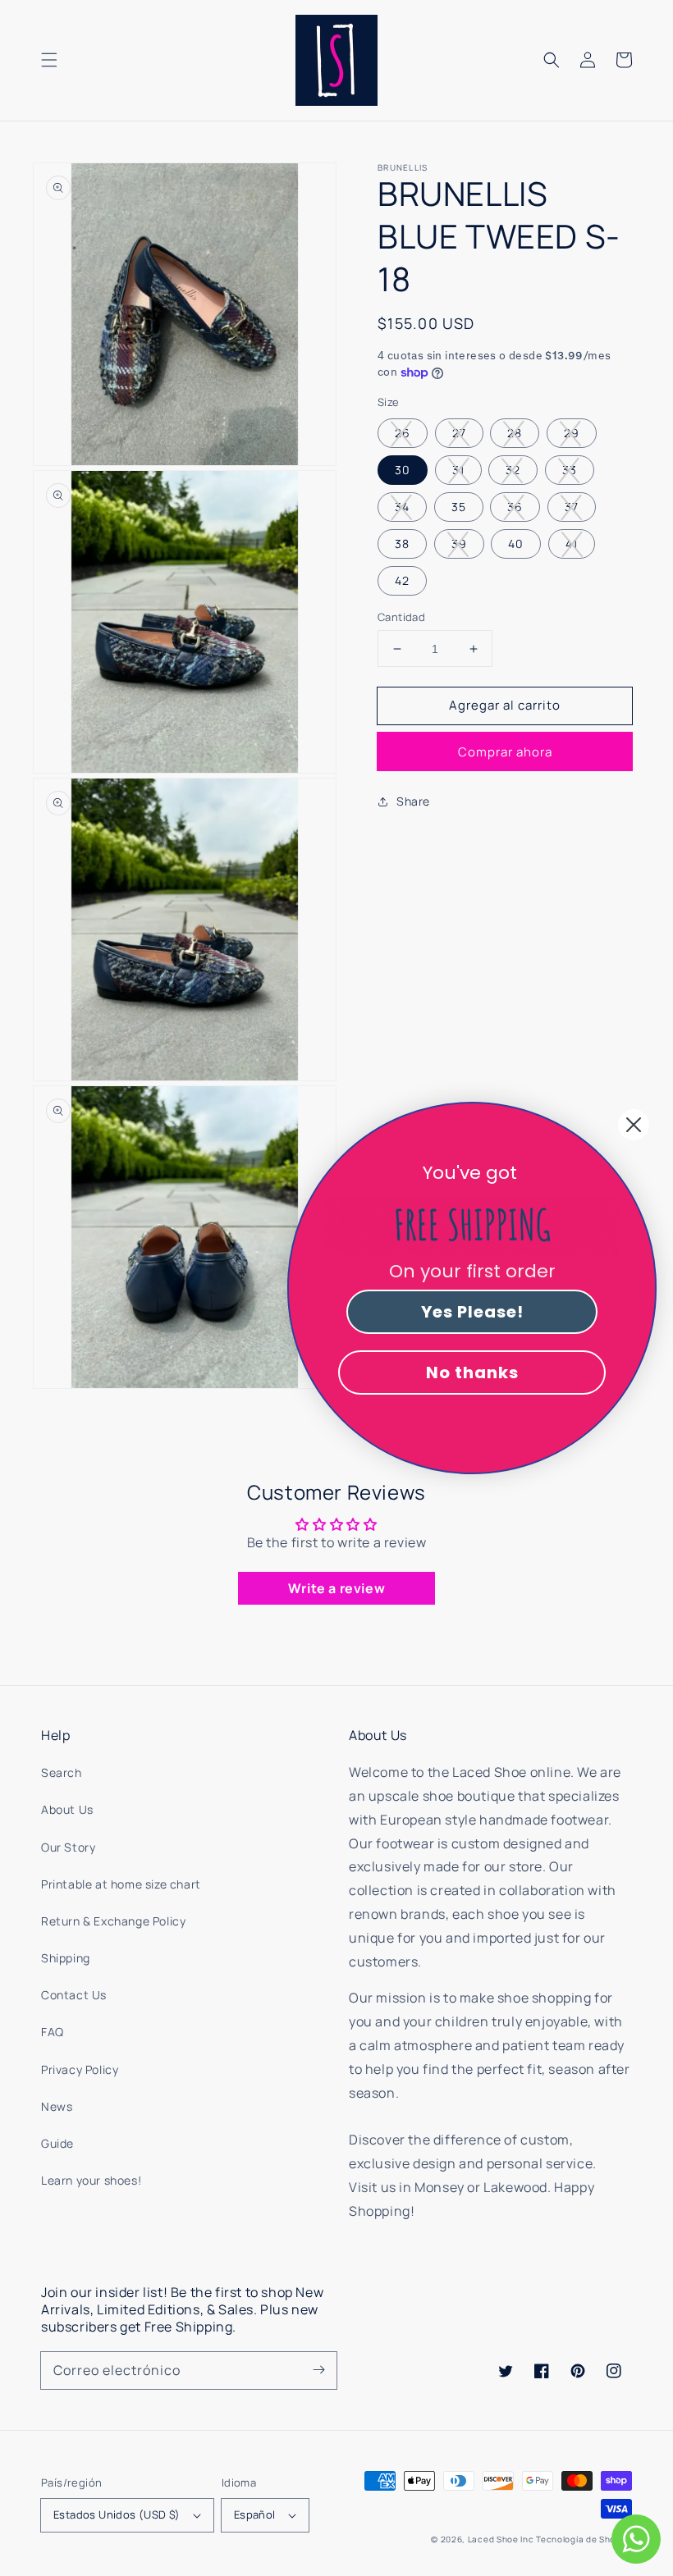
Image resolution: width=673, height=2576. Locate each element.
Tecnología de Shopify (584, 2539)
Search (62, 1772)
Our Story (68, 1847)
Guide (57, 2143)
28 (515, 433)
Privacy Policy (80, 2069)
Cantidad (401, 617)
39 (459, 544)
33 (570, 470)
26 (403, 433)
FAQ (53, 2032)
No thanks (472, 1372)
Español (255, 2514)
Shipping (66, 1958)
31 (458, 470)
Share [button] (413, 801)
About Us (67, 1809)
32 (513, 470)
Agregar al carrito (505, 705)
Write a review (336, 1588)
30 (403, 470)
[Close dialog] (634, 1125)
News (57, 2106)
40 (516, 544)
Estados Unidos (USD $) (117, 2514)
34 (402, 507)
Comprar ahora (505, 752)
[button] (49, 60)
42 (402, 580)
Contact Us (74, 1995)
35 (459, 507)
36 (515, 507)
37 (572, 507)
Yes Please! (472, 1312)
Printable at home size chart (121, 1884)
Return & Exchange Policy (113, 1921)
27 (459, 433)
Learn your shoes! (91, 2180)
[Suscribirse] (318, 2370)
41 (572, 544)
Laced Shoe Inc (501, 2539)
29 (572, 433)
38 (402, 544)
